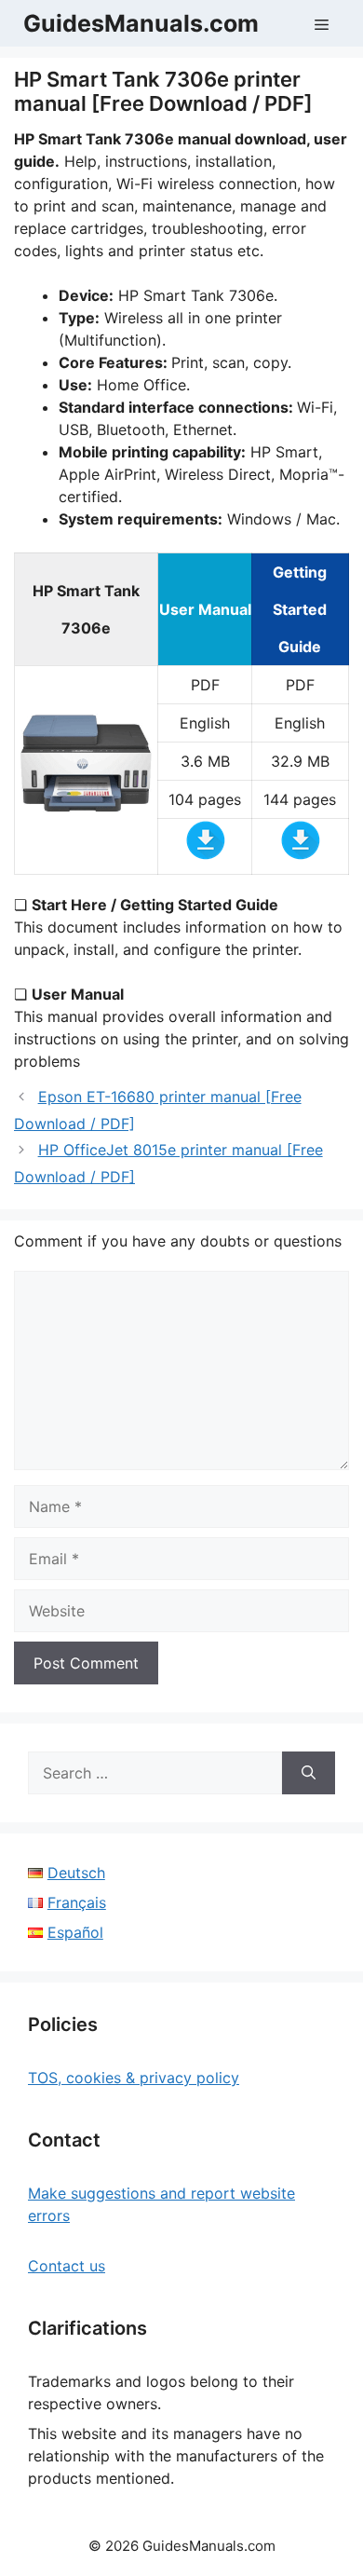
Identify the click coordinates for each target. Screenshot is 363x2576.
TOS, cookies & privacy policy (134, 2078)
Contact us (67, 2266)
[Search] (309, 1773)
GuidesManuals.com (141, 23)
